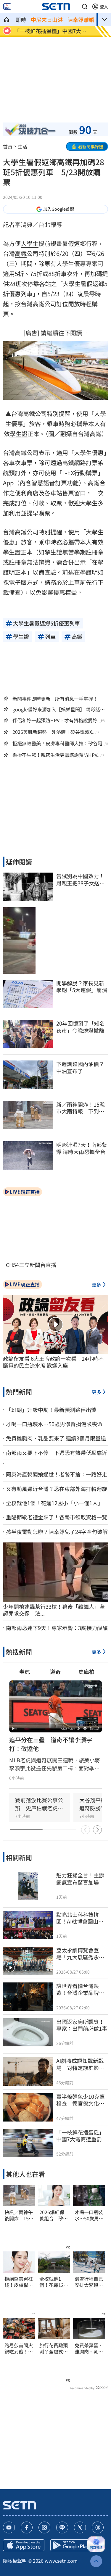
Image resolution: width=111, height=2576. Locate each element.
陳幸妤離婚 (81, 20)
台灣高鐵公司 (38, 304)
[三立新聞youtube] (9, 2527)
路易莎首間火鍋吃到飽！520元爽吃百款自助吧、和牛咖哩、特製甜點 (19, 2348)
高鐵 (21, 253)
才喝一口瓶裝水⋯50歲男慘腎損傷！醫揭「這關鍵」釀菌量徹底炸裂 (89, 2215)
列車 (27, 294)
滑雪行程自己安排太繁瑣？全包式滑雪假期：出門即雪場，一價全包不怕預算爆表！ (89, 2282)
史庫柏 (86, 1671)
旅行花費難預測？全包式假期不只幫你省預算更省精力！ (54, 2348)
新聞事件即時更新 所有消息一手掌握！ (55, 699)
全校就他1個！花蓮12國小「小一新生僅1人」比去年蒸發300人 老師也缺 (54, 2282)
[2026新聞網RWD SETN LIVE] (7, 7)
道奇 (55, 1671)
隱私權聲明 (15, 2561)
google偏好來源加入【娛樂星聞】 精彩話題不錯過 (59, 709)
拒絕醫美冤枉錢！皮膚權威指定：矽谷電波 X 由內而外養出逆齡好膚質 (19, 2282)
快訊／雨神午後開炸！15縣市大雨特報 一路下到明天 (19, 2215)
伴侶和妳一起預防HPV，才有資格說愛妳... (57, 720)
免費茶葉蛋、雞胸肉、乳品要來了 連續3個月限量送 (89, 2348)
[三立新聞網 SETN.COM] (7, 20)
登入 (104, 7)
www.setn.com (61, 2561)
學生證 (19, 434)
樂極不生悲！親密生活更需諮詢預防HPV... (57, 755)
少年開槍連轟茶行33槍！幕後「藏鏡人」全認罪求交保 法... (54, 1610)
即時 (21, 20)
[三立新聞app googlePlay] (71, 2545)
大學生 (30, 243)
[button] (85, 7)
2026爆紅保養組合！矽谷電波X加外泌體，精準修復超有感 (54, 2215)
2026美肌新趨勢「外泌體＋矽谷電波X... (54, 732)
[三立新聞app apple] (24, 2545)
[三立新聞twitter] (80, 2527)
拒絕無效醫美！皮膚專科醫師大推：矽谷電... (59, 743)
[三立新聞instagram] (44, 2527)
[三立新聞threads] (98, 2527)
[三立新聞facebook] (27, 2527)
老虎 (25, 1671)
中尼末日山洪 (47, 20)
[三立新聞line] (62, 2527)
